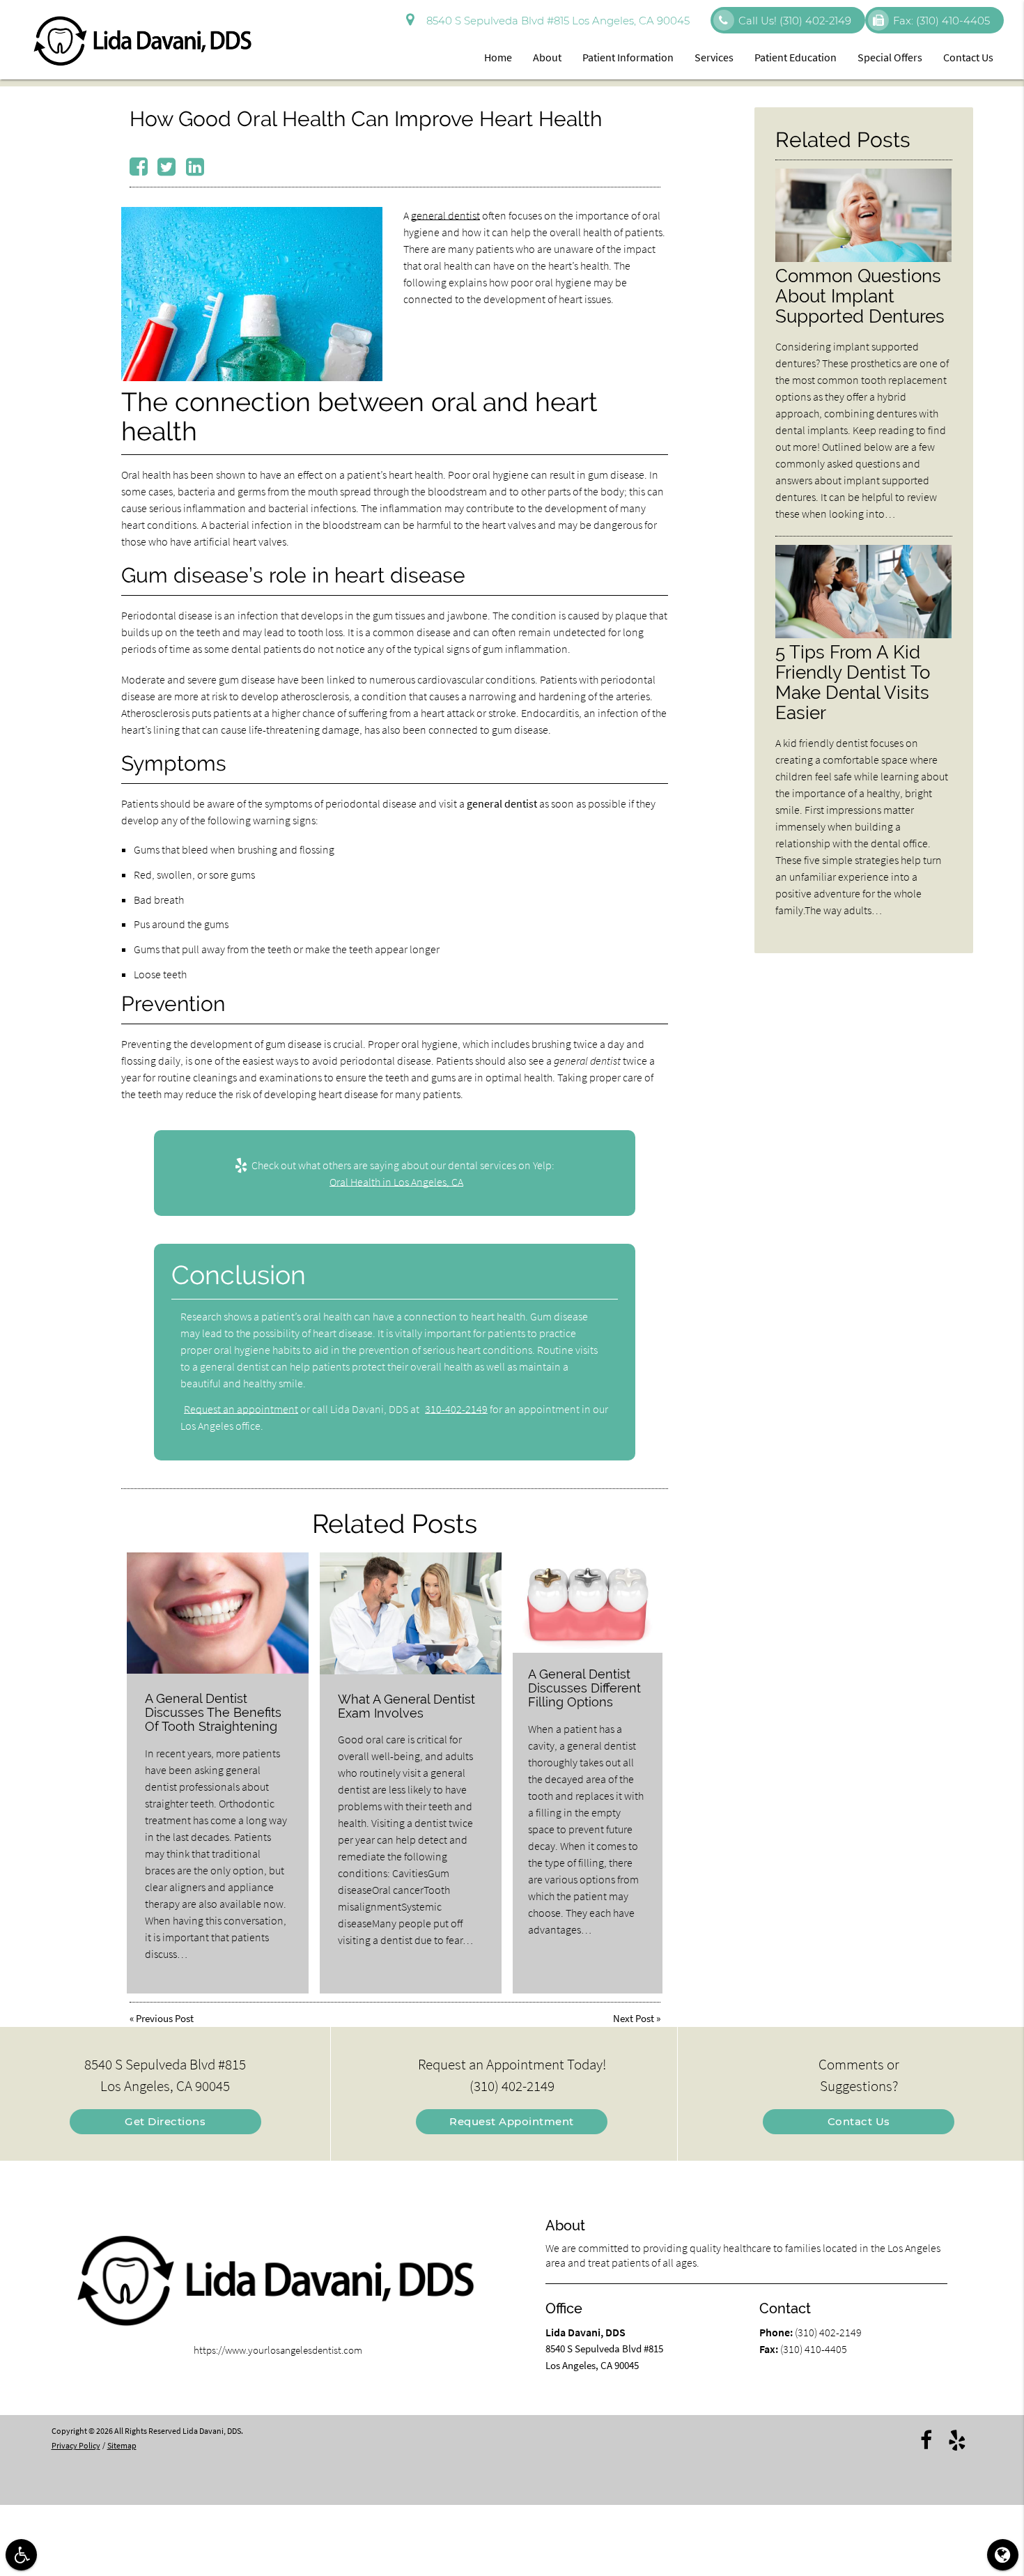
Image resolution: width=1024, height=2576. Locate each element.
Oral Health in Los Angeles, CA (396, 1182)
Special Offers (890, 57)
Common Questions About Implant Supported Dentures (860, 296)
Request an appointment (241, 1409)
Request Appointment (512, 2121)
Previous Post (165, 2018)
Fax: (941, 21)
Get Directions (165, 2121)
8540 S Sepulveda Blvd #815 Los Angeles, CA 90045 (555, 21)
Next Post (634, 2018)
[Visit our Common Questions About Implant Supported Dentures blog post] (864, 258)
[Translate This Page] (1003, 2555)
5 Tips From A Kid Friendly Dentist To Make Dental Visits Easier (853, 682)
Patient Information (628, 57)
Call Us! (795, 21)
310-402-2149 (456, 1409)
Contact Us (968, 57)
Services (714, 57)
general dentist (445, 215)
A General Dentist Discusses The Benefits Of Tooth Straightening (213, 1712)
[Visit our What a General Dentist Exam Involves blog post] (411, 1613)
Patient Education (796, 57)
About (547, 57)
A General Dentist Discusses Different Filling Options (584, 1688)
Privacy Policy (76, 2445)
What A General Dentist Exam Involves (406, 1706)
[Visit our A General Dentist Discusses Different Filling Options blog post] (588, 1603)
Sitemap (122, 2445)
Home (498, 57)
